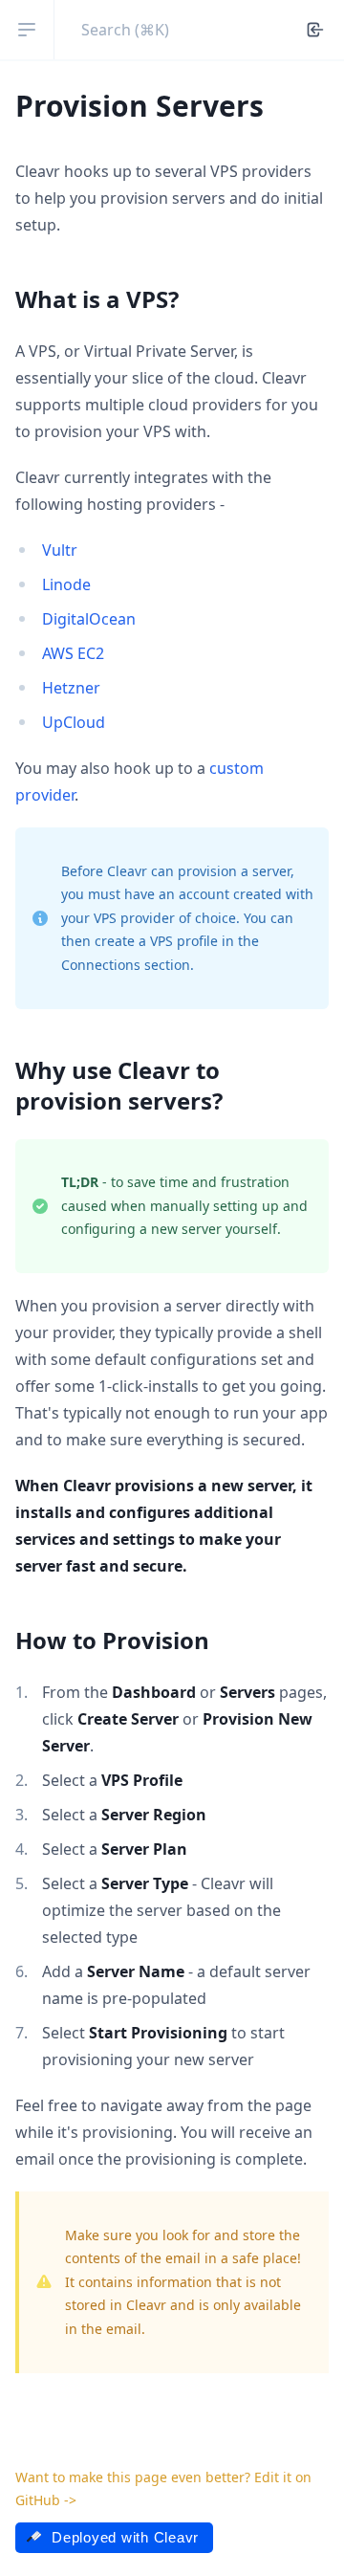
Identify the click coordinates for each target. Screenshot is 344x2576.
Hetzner (71, 688)
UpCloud (74, 722)
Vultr (60, 550)
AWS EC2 (73, 653)
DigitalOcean (89, 619)
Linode (66, 584)
